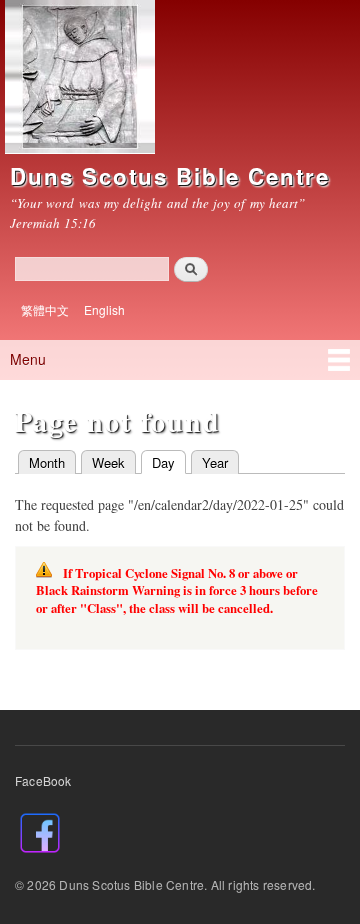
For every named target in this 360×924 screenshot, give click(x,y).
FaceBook (43, 780)
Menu (28, 359)
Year (215, 462)
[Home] (77, 79)
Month (47, 462)
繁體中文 (45, 309)
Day (158, 462)
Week (108, 462)
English (104, 309)
